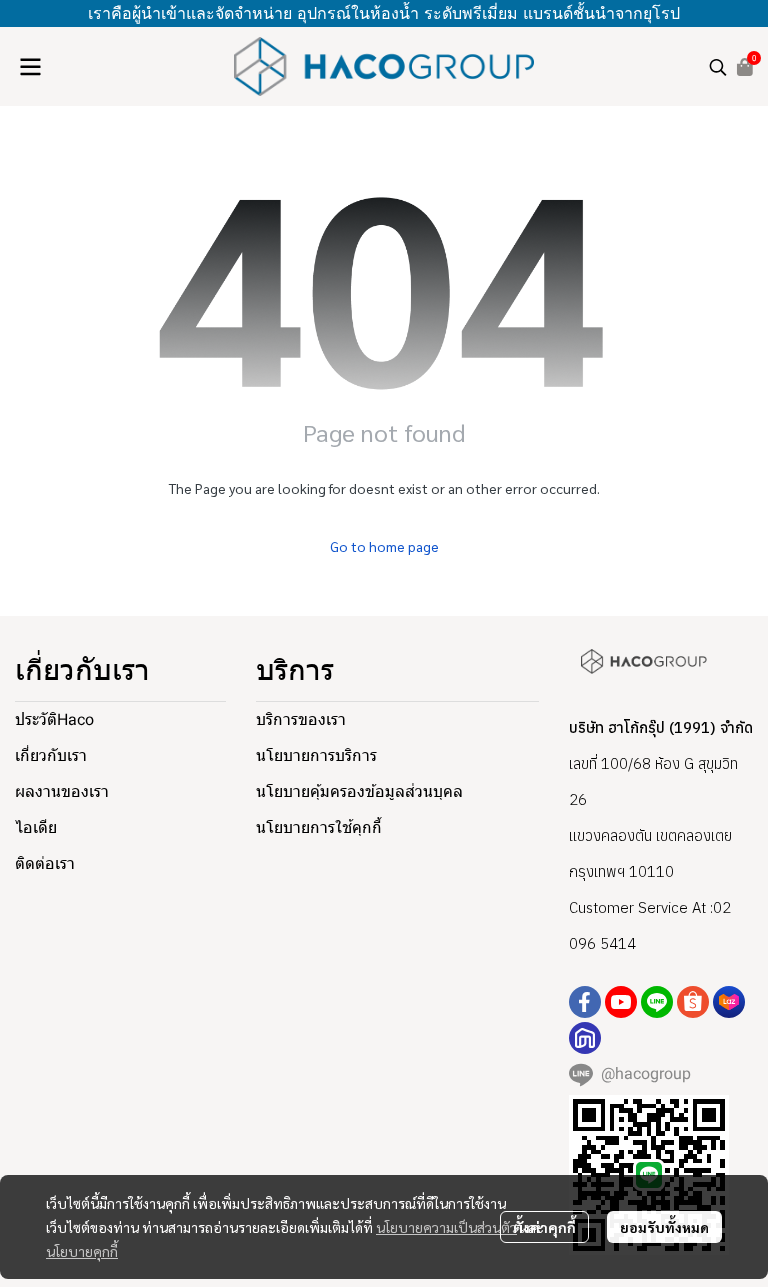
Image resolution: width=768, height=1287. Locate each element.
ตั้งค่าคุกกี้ (544, 1227)
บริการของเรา (301, 719)
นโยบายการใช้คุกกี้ (319, 827)
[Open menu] (30, 67)
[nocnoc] (585, 1038)
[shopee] (693, 1002)
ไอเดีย (36, 827)
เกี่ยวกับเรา (51, 755)
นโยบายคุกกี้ (82, 1251)
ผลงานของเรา (62, 791)
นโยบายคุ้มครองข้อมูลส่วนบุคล (359, 791)
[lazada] (729, 1002)
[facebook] (585, 1002)
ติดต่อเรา (45, 863)
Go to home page (384, 546)
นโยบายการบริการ (316, 755)
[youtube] (621, 1002)
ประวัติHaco (54, 719)
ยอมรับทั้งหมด (664, 1227)
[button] (718, 67)
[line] (657, 1002)
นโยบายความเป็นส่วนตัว (446, 1227)
